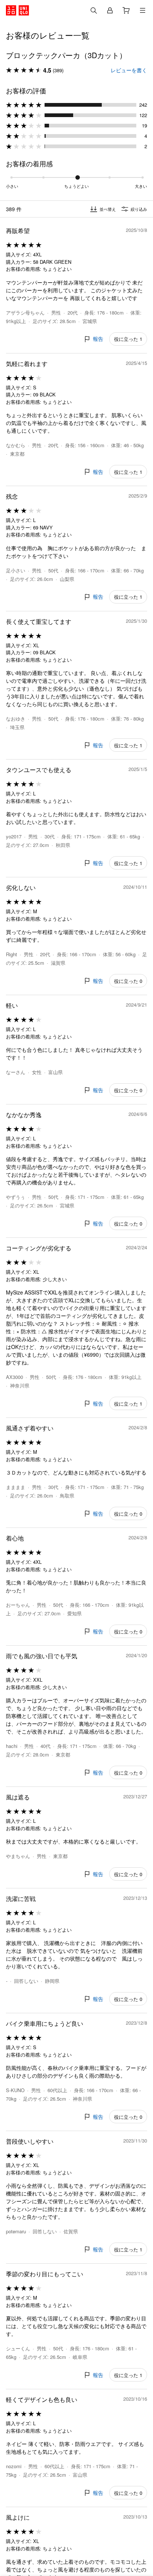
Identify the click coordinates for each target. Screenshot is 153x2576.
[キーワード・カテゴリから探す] (94, 10)
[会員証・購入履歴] (110, 10)
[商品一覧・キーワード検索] (143, 10)
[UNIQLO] (17, 10)
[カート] (126, 10)
